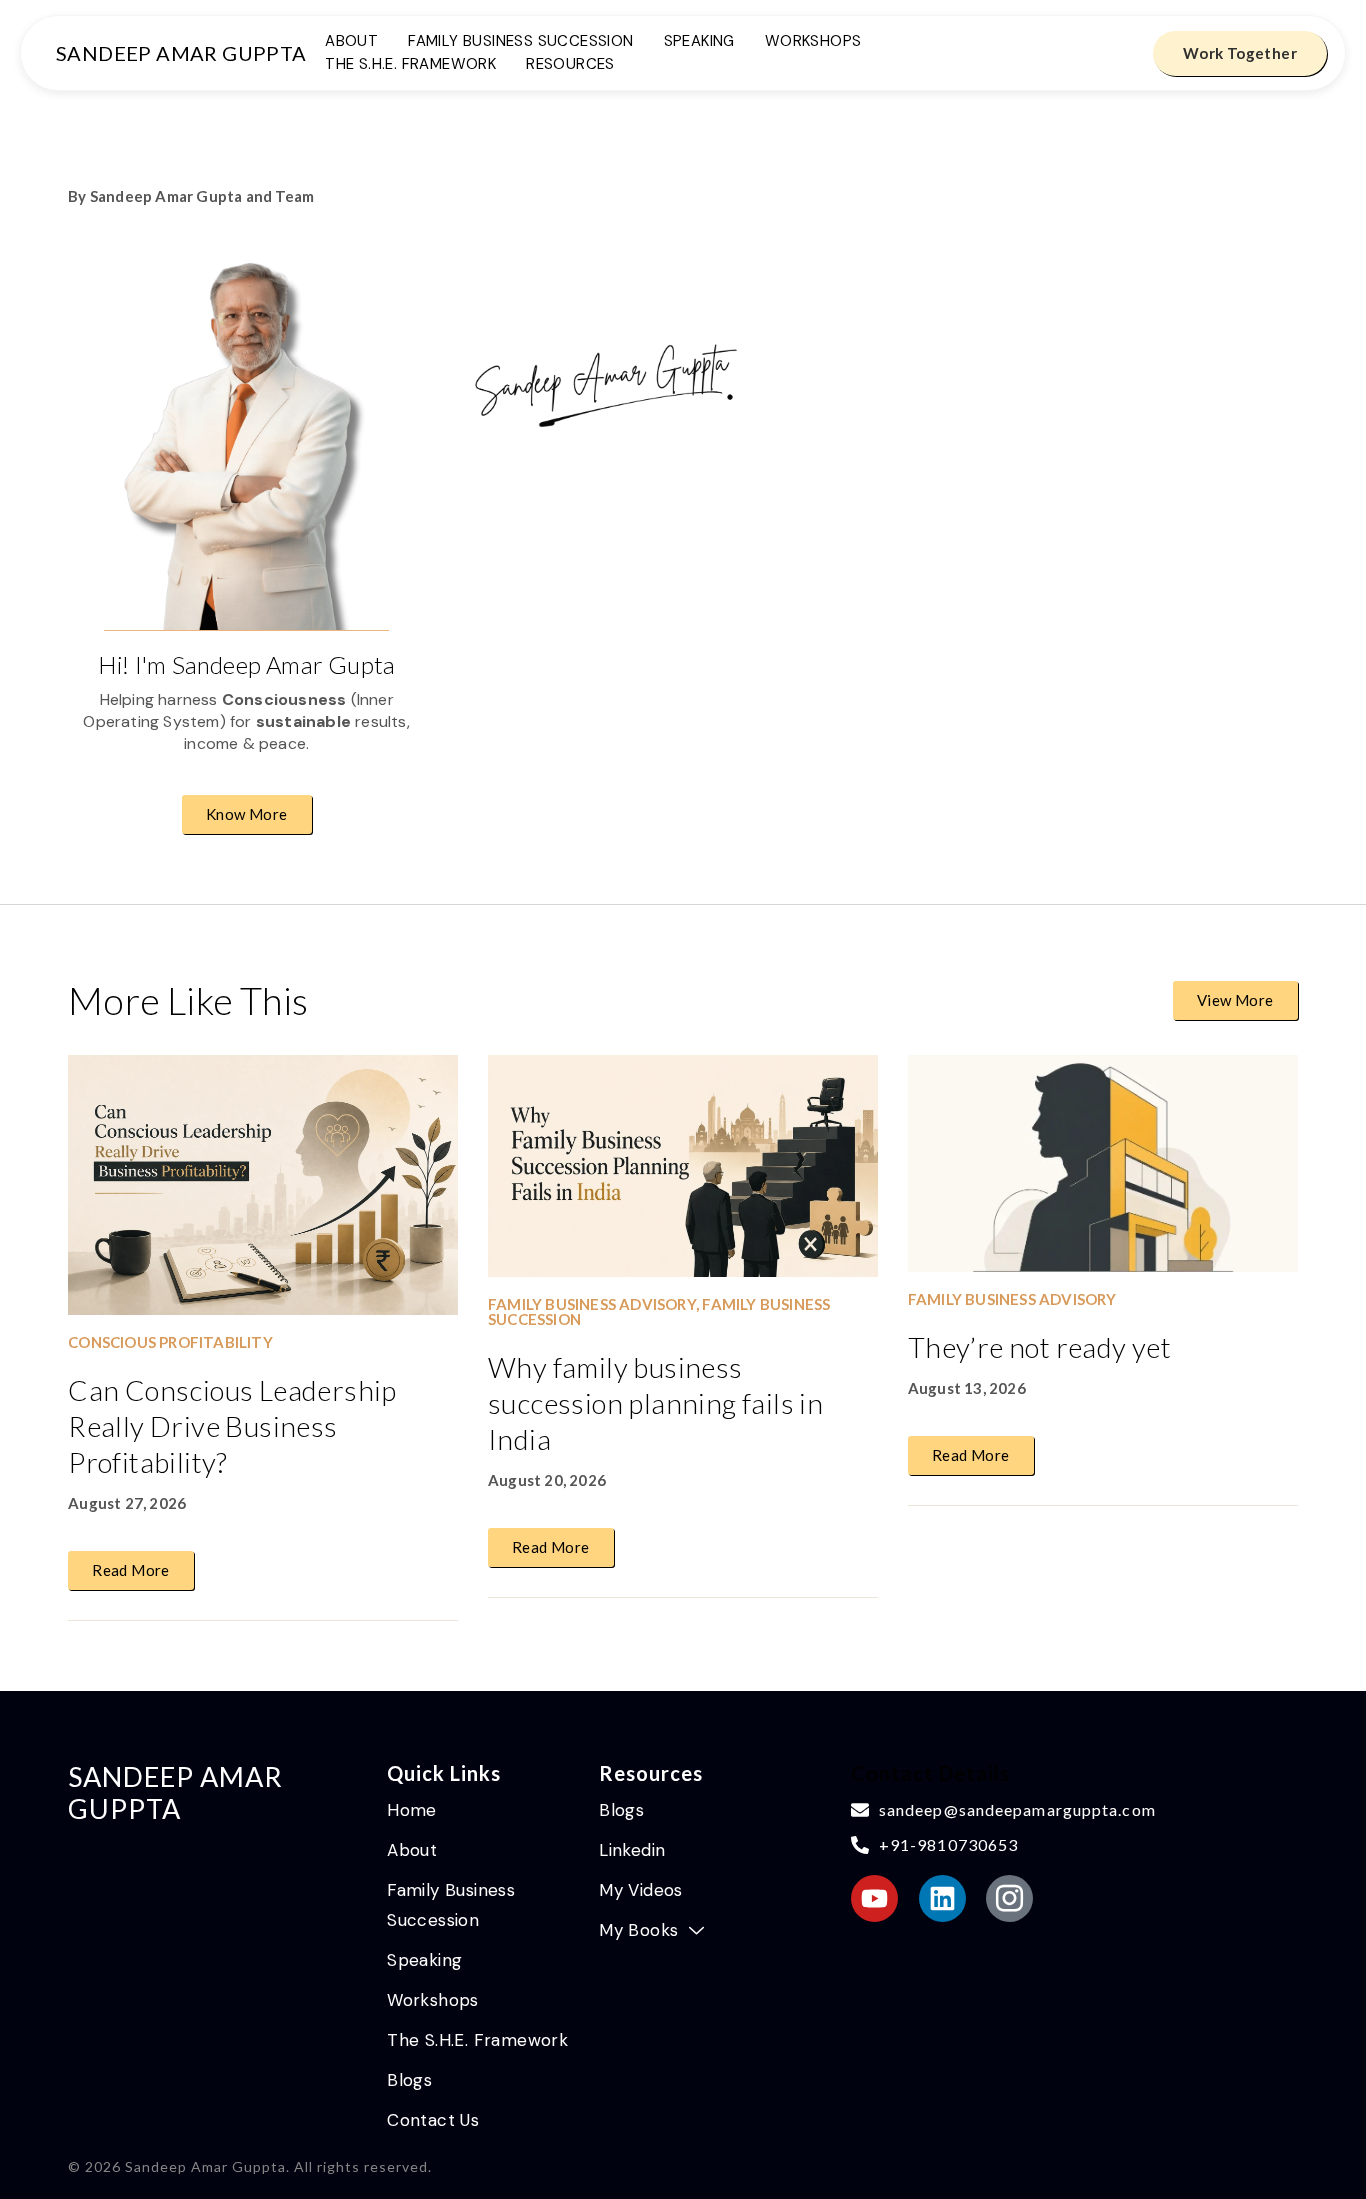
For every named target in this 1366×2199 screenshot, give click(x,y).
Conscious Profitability (170, 1342)
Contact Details (930, 1773)
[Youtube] (874, 1898)
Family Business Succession (520, 42)
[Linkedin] (942, 1898)
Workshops (813, 42)
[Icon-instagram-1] (1009, 1898)
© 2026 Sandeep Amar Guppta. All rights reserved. (250, 2166)
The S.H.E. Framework (410, 65)
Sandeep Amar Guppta (181, 53)
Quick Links (444, 1773)
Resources (570, 65)
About (351, 42)
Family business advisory (592, 1304)
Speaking (699, 42)
